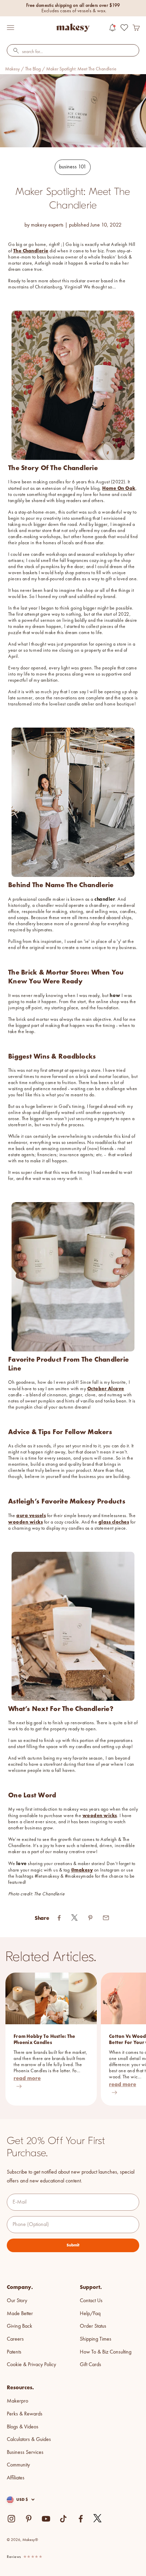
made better (20, 2314)
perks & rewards (25, 2414)
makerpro (17, 2401)
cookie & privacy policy (31, 2365)
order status (93, 2326)
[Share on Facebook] (59, 1918)
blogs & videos (23, 2427)
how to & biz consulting (106, 2352)
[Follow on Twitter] (98, 2519)
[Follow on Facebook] (81, 2519)
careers (15, 2339)
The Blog (33, 69)
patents (14, 2352)
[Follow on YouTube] (46, 2519)
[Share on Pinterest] (90, 1918)
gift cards (90, 2365)
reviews (14, 2557)
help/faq (90, 2314)
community (18, 2465)
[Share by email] (106, 1918)
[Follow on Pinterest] (29, 2519)
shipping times (96, 2339)
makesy (12, 69)
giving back (20, 2326)
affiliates (16, 2478)
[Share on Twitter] (75, 1918)
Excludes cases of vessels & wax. (74, 11)
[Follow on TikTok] (63, 2519)
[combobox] (73, 52)
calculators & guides (29, 2440)
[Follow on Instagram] (11, 2519)
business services (25, 2453)
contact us (91, 2301)
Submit (73, 2245)
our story (17, 2301)
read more (27, 2078)
